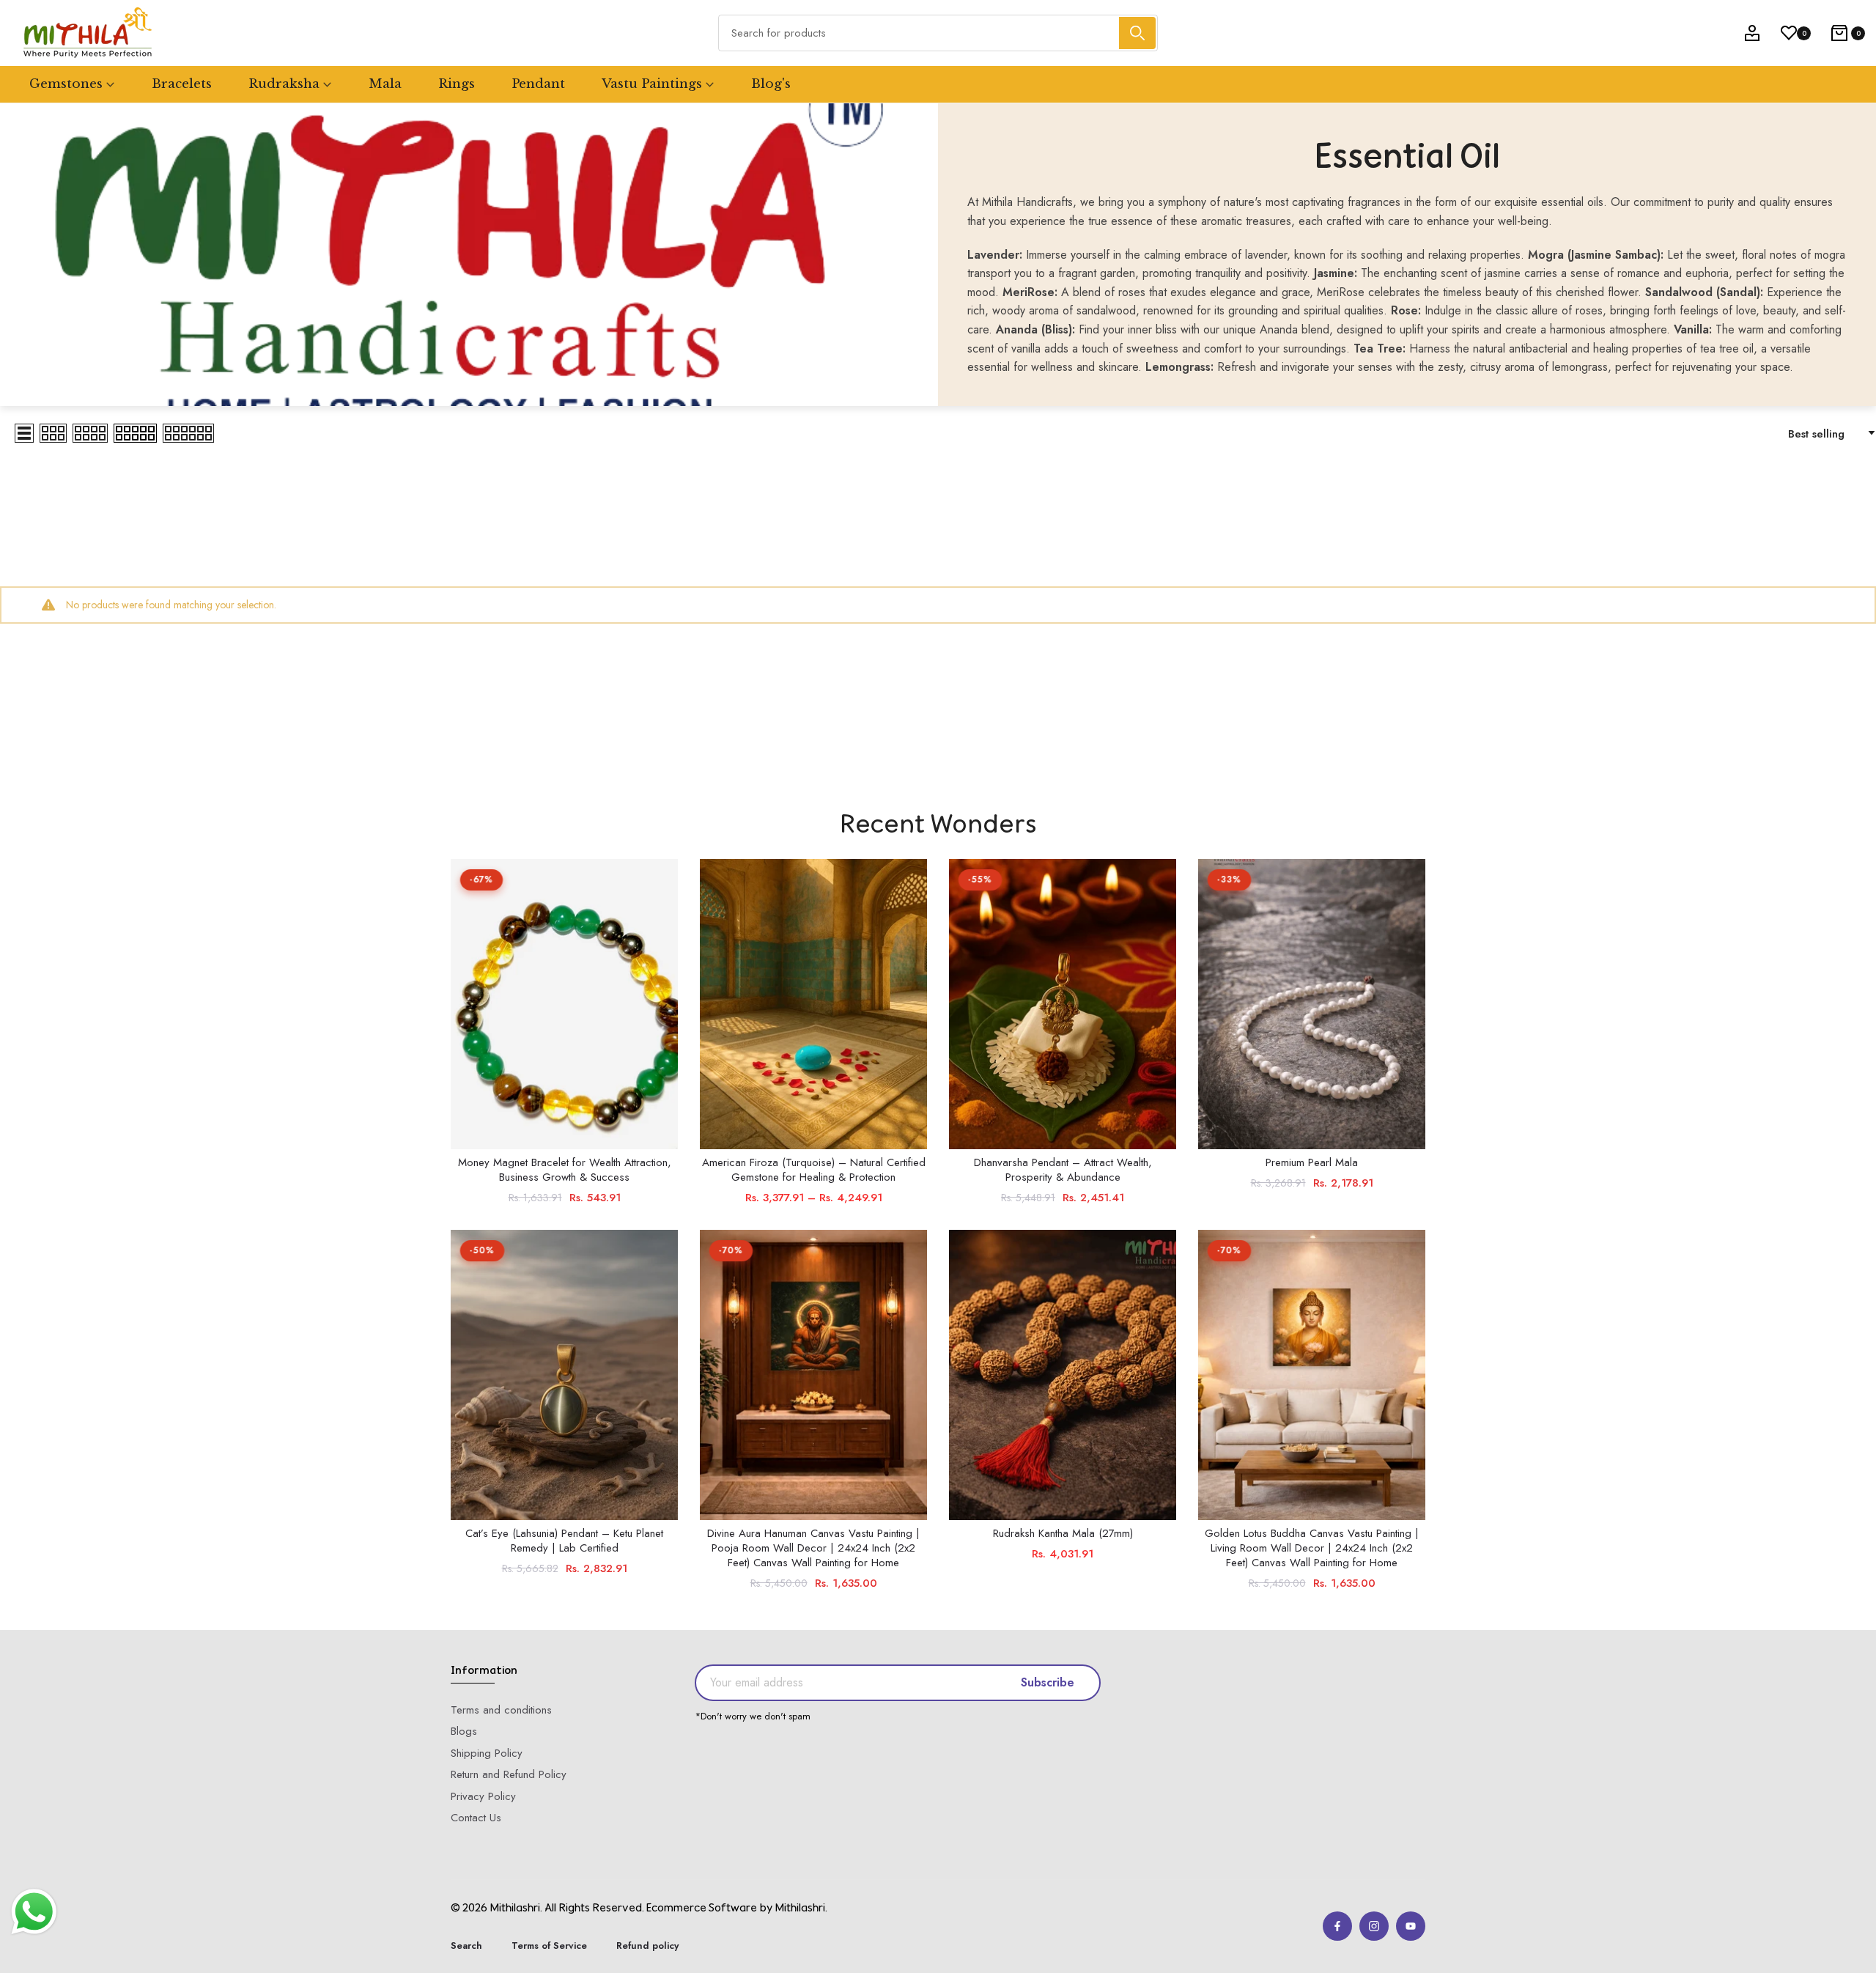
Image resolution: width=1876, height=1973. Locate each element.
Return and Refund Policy (509, 1774)
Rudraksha (284, 84)
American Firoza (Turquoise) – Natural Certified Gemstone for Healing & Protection (814, 1170)
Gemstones (66, 84)
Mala (385, 84)
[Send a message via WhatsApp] (34, 1912)
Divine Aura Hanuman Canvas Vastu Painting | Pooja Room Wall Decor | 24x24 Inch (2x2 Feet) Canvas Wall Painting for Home (813, 1548)
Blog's (771, 84)
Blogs (464, 1731)
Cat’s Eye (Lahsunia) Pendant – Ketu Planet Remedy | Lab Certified (564, 1541)
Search (466, 1946)
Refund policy (647, 1946)
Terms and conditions (501, 1710)
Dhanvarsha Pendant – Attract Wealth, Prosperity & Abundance (1063, 1170)
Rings (457, 84)
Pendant (538, 84)
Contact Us (476, 1818)
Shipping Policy (487, 1753)
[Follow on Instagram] (1374, 1926)
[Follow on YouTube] (1411, 1926)
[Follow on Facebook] (1337, 1926)
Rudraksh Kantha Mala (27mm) (1063, 1533)
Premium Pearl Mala (1312, 1162)
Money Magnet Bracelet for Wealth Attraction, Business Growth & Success (565, 1170)
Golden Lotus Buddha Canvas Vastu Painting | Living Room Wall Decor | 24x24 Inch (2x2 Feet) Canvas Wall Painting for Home (1312, 1548)
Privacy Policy (483, 1796)
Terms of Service (549, 1946)
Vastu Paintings (652, 84)
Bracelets (182, 84)
